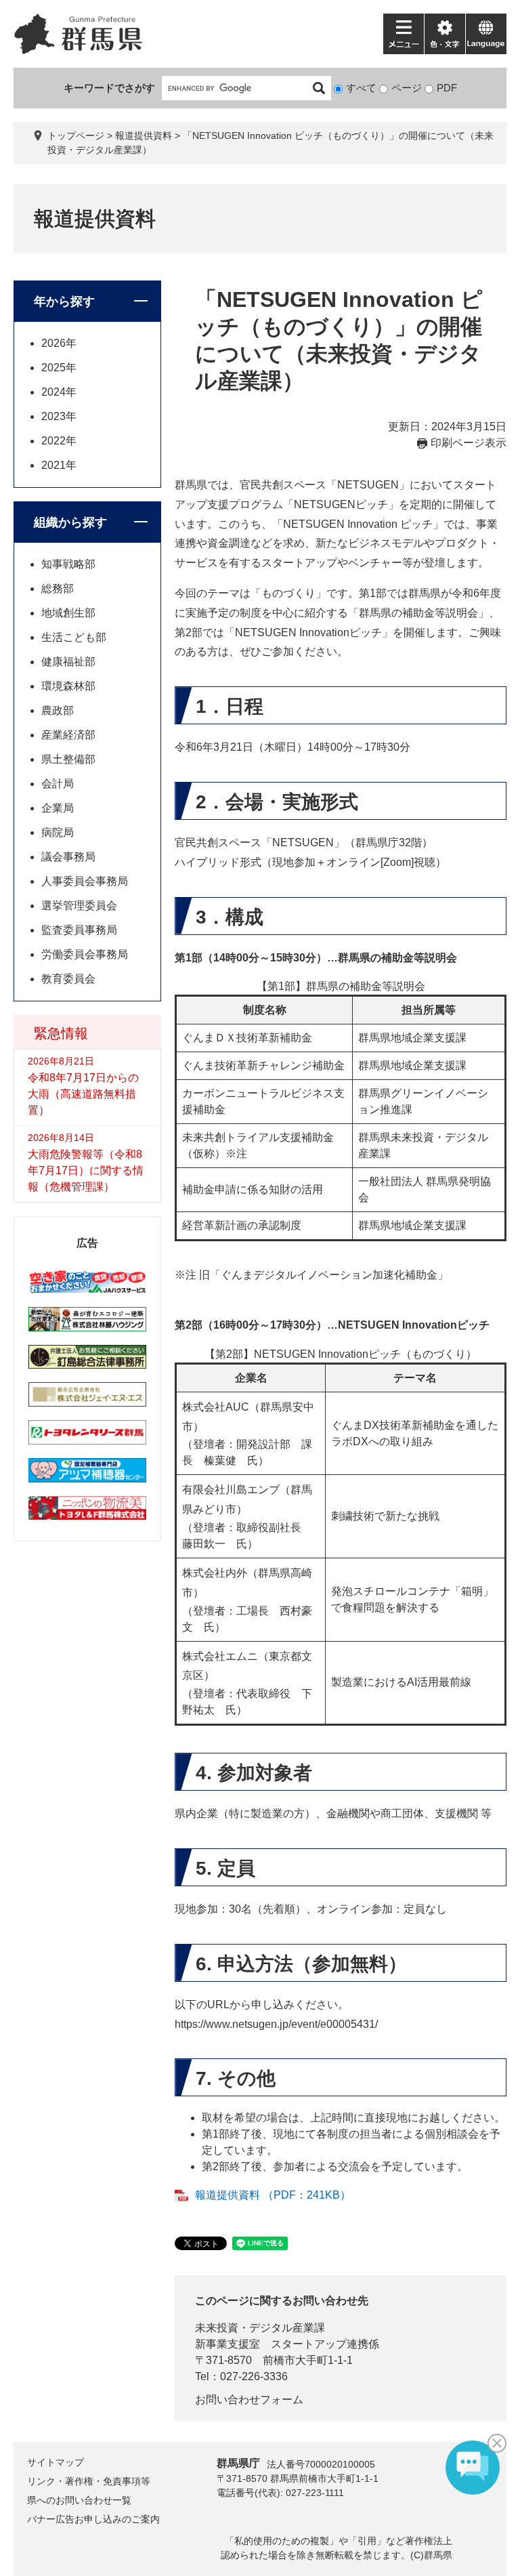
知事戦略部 (68, 564)
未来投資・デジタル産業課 (260, 2328)
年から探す (64, 302)
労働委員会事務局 (85, 954)
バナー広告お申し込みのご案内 (93, 2519)
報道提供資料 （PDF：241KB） (273, 2195)
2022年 (59, 441)
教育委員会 (68, 979)
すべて (361, 88)
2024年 (59, 392)
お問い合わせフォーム (249, 2400)
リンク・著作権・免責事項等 (89, 2481)
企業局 (58, 808)
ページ (407, 88)
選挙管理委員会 (79, 906)
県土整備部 (68, 759)
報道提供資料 (144, 136)
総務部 (58, 588)
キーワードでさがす (109, 88)
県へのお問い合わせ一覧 (79, 2500)
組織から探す (70, 522)
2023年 (59, 416)
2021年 (59, 465)
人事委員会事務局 (85, 881)
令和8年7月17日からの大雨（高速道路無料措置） (83, 1094)
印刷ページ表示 (469, 443)
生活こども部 (74, 637)
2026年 (59, 343)
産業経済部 (68, 735)
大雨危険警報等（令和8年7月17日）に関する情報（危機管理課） (86, 1170)
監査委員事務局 (79, 930)
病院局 (58, 832)
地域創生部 (68, 613)
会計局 (58, 784)
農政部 (58, 710)
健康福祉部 (68, 662)
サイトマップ (56, 2462)
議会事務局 (68, 857)
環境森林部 (68, 686)
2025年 (59, 368)
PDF (447, 88)
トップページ (76, 136)
